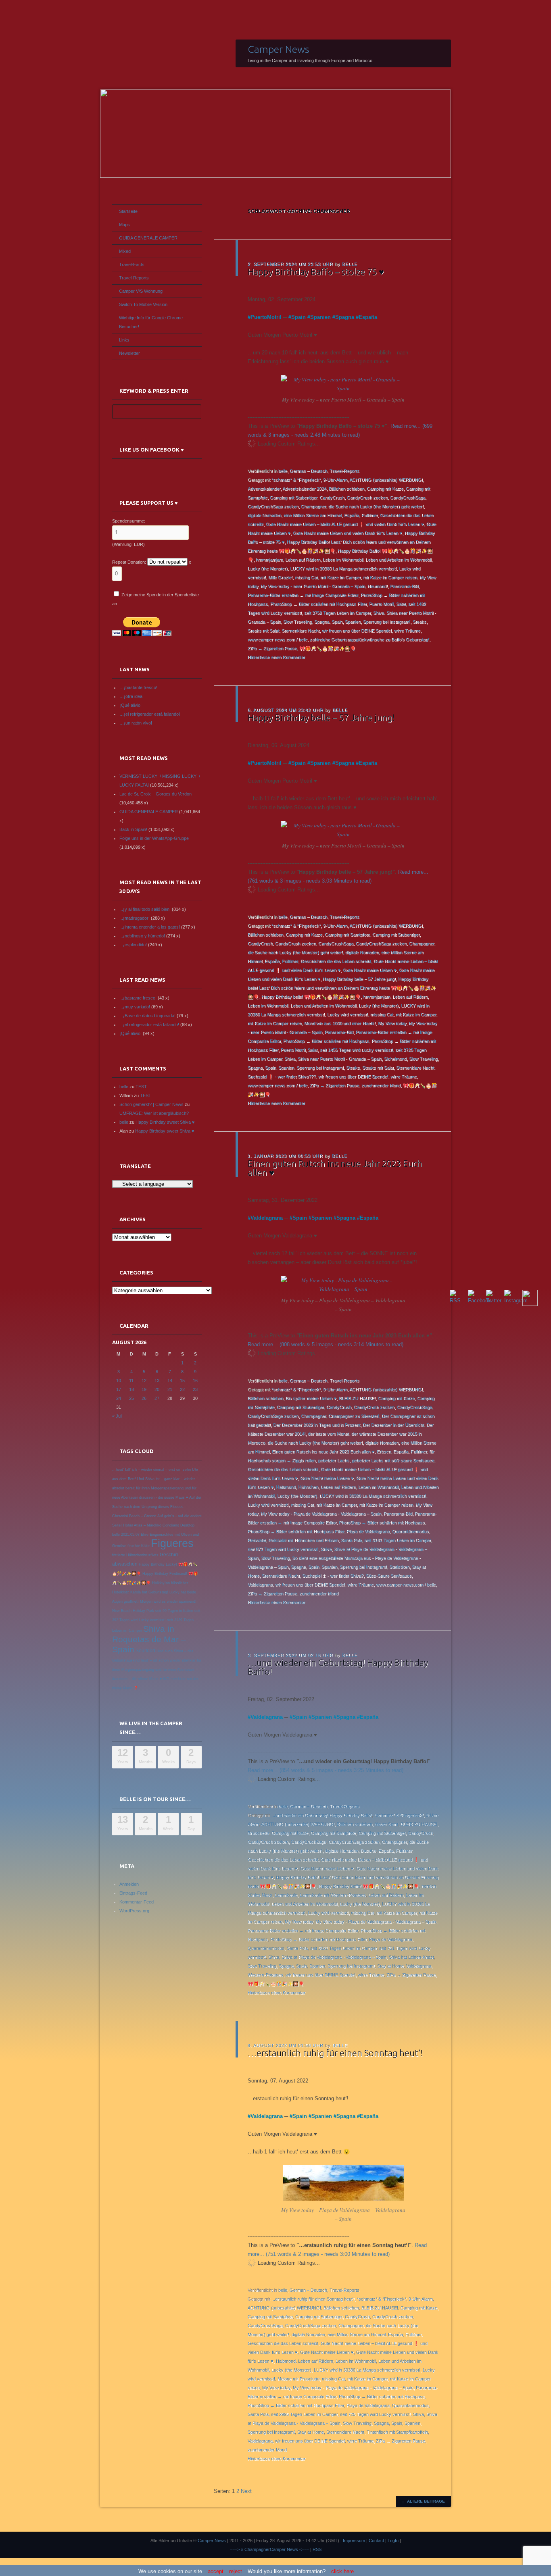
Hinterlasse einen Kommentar (277, 657)
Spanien (320, 317)
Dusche (368, 1851)
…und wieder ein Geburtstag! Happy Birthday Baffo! (338, 1667)
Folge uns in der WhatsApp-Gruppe (154, 838)
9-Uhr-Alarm (335, 480)
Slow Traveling (297, 622)
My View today (392, 1023)
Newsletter (129, 353)
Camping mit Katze (385, 489)
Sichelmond (395, 1059)
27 (157, 1398)
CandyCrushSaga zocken (273, 506)
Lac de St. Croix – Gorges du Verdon (155, 794)
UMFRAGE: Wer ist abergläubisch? (154, 1113)
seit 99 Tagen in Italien (174, 1611)
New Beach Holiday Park (133, 1611)
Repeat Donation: (129, 562)
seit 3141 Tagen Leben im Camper (398, 1540)
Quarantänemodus (410, 1531)
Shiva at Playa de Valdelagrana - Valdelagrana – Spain (334, 1957)
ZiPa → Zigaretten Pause (272, 648)
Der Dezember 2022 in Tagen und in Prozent (317, 1425)
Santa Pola (351, 1540)
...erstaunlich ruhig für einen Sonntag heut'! (313, 2299)
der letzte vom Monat (328, 1434)
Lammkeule (286, 1895)
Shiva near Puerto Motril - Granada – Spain (340, 1059)
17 (119, 1389)
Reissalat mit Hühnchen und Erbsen (303, 1540)
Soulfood (145, 1651)
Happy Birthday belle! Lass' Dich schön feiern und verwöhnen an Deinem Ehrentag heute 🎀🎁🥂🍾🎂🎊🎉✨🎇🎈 (342, 988)
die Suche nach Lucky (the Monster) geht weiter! (376, 506)
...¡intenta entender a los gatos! (150, 927)
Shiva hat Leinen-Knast (411, 1957)
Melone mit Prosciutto (298, 2379)
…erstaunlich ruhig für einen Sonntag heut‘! (335, 2053)
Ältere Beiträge (423, 2501)
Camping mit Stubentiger (293, 498)
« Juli (117, 1416)
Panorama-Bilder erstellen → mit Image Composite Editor (303, 595)
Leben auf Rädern (303, 560)
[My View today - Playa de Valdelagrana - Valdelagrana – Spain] (343, 1289)
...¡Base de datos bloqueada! (147, 1016)
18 (131, 1389)
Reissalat (257, 1540)
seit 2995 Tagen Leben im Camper (304, 2414)
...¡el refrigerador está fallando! (149, 1025)
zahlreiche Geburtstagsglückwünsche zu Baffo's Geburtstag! (369, 639)
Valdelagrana (267, 1218)
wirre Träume (407, 631)
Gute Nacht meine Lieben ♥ (370, 970)
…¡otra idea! (131, 696)
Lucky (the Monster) (268, 569)
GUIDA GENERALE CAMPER (148, 238)
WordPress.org (134, 1911)
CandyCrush (332, 498)
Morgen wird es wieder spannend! (168, 1601)
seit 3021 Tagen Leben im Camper (343, 1948)
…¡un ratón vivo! (136, 723)
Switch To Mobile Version (143, 304)
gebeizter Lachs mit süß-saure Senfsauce (393, 1460)
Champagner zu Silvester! (354, 1416)
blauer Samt (386, 1824)
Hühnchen (308, 1487)
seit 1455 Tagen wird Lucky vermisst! (356, 1050)
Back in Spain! (133, 829)
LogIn (393, 2541)
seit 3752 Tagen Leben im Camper (337, 613)
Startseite (128, 211)
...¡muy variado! (135, 1007)
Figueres (172, 1543)
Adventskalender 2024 (304, 489)
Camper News (279, 49)
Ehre (145, 1535)
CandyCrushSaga (408, 498)
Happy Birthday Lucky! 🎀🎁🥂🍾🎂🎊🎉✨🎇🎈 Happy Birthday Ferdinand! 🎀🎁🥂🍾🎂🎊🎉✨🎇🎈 (155, 1574)
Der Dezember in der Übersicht (393, 1425)
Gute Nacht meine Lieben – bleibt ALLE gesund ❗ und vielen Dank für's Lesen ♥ (345, 524)
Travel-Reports (344, 471)
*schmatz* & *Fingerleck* (296, 480)
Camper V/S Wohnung (141, 291)
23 (195, 1389)
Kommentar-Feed (137, 1902)
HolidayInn (161, 1583)
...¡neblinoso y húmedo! (142, 936)
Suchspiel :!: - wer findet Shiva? (333, 1576)
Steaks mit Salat (263, 631)
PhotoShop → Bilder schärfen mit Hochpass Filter (318, 604)
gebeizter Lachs (334, 1460)
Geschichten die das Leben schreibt (336, 961)
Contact (376, 2541)
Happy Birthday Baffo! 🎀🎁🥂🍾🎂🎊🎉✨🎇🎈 (369, 1886)
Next (246, 2491)
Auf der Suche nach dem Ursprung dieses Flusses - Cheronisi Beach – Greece (157, 1507)
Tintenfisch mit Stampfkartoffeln (397, 2432)
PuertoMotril (266, 317)
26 (144, 1398)
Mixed (125, 251)
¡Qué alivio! (130, 705)
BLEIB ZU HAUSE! (357, 1398)
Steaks (420, 622)
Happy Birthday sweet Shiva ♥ (165, 1122)
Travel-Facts (132, 264)
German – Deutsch (308, 471)
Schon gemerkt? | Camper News (151, 1104)
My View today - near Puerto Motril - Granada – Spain (313, 586)
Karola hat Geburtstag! (149, 1592)
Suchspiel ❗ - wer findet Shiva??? (282, 1077)
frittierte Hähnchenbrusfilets (135, 1555)
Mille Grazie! (280, 577)
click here (342, 2571)
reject (236, 2571)
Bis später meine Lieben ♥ (311, 1398)
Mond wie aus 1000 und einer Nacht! (340, 1023)
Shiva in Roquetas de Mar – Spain (149, 1639)
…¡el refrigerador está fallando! (150, 714)
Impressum (354, 2541)
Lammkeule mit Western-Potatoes (333, 1895)
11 (131, 1381)
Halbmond (286, 1487)
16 (195, 1381)
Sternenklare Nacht (301, 631)
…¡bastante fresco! (138, 687)
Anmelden (129, 1884)
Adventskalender (264, 489)
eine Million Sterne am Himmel (313, 515)
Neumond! (378, 586)
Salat (401, 604)
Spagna (345, 317)
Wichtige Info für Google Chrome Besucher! (151, 322)
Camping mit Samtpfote (347, 935)
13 (157, 1381)
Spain (298, 317)
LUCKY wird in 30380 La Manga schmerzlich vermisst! (343, 569)
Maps (124, 225)
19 (144, 1389)
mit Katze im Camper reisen (390, 577)
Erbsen (384, 1451)
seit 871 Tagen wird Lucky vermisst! (283, 1549)
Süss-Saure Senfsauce (389, 1576)
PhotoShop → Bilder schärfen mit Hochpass (326, 1041)
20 (157, 1389)
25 (131, 1398)
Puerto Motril (381, 604)
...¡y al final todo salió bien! (145, 909)
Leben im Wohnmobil (343, 560)
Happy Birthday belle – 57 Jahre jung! (321, 717)
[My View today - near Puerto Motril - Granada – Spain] (343, 388)
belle (350, 264)
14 (170, 1381)
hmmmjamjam (269, 560)
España (368, 317)
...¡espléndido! (133, 945)
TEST (141, 1087)
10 (119, 1381)
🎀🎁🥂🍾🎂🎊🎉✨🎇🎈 (328, 648)
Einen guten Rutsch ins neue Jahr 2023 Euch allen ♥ (335, 1168)
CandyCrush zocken (367, 498)
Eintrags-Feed (133, 1893)
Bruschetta (258, 1833)
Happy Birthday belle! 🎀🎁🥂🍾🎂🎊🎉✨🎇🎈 (311, 997)
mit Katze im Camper (340, 577)
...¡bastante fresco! (138, 998)
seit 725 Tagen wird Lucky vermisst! (375, 2414)
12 (144, 1381)
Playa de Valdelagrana (368, 1531)
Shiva (379, 613)
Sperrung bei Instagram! (387, 622)
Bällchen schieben (346, 489)
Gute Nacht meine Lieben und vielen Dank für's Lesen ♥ (348, 533)
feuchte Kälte (139, 1546)
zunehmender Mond (381, 1085)
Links (124, 340)
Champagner (313, 506)
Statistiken (399, 1567)
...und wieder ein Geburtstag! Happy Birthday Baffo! (322, 1815)
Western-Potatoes (265, 1975)
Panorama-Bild (404, 586)
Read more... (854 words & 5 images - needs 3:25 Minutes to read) (326, 1770)
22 (182, 1389)
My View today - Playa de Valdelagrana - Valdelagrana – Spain (321, 1514)
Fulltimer (369, 515)
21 (170, 1389)
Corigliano (171, 1525)
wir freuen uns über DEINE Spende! (357, 631)
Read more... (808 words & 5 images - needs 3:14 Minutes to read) (326, 1344)
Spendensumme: (129, 521)
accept (216, 2571)
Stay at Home (390, 1966)
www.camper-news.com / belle (278, 639)
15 (182, 1381)
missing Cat (306, 577)
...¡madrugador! (135, 918)
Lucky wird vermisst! (348, 1014)
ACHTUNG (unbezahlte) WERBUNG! (386, 480)
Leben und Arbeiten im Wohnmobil (398, 560)
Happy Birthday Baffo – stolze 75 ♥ (316, 272)
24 (119, 1398)
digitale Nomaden (264, 515)
